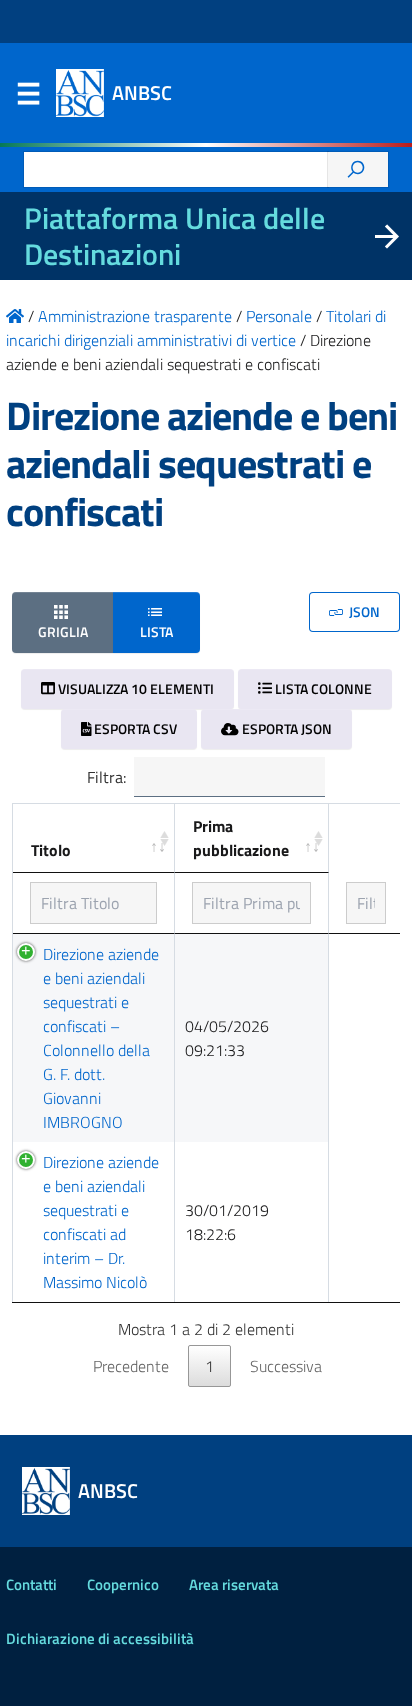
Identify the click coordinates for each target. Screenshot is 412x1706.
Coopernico (123, 1584)
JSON (363, 611)
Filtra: (106, 777)
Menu (28, 98)
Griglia (63, 631)
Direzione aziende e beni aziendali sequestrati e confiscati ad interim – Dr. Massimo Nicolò (101, 1222)
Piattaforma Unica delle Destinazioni (174, 236)
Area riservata (234, 1584)
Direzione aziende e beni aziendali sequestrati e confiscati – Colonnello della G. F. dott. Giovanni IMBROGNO (101, 1038)
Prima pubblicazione (241, 838)
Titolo (51, 850)
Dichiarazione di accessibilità (100, 1638)
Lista (156, 631)
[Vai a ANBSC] (15, 316)
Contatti (31, 1584)
